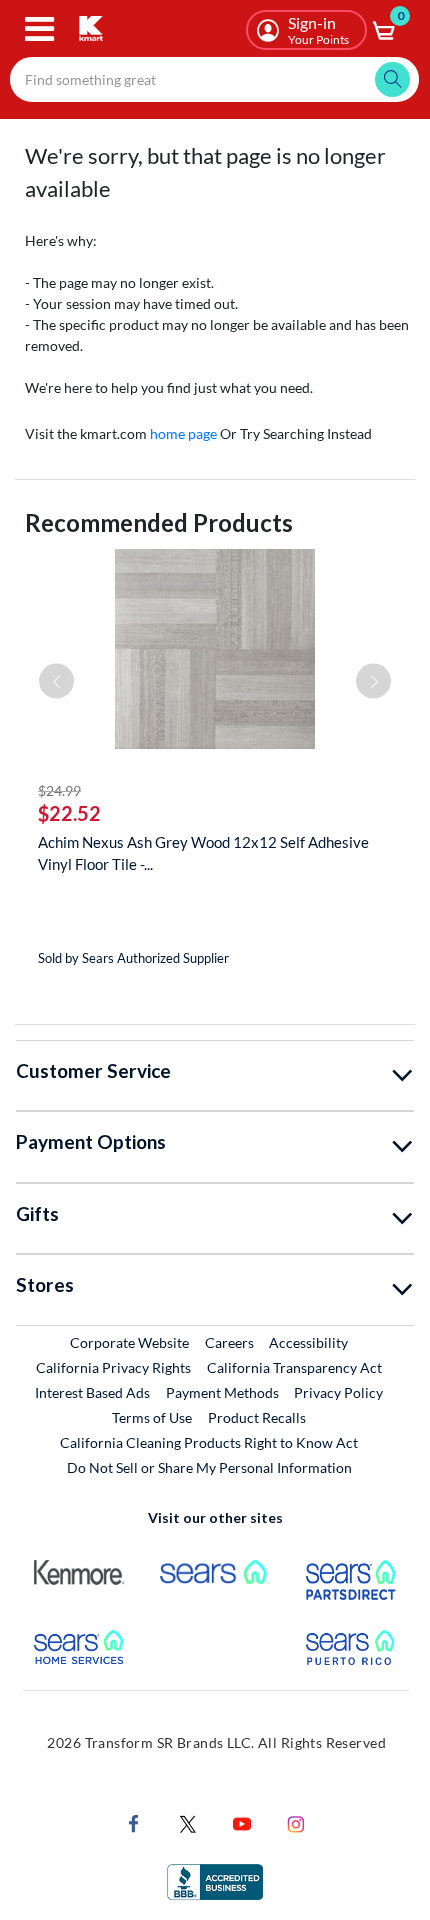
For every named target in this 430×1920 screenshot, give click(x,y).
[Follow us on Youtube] (242, 1821)
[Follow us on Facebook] (134, 1821)
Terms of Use (152, 1417)
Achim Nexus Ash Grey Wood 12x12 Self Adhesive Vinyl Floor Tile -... (203, 853)
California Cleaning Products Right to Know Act (209, 1442)
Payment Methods (222, 1392)
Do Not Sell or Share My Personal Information (209, 1467)
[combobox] (214, 79)
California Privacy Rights (113, 1367)
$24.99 (59, 790)
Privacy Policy (338, 1392)
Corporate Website (130, 1342)
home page (183, 433)
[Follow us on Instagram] (296, 1821)
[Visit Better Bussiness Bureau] (215, 1879)
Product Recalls (258, 1417)
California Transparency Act (294, 1367)
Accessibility (308, 1342)
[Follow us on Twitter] (188, 1821)
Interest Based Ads (92, 1392)
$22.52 (69, 813)
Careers (230, 1342)
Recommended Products (159, 522)
